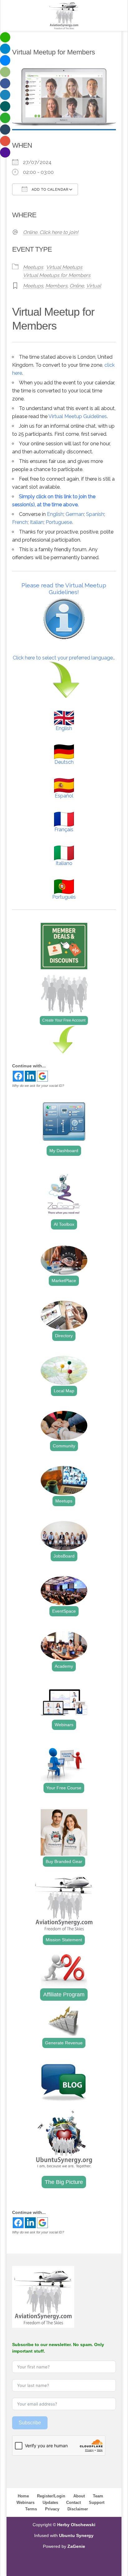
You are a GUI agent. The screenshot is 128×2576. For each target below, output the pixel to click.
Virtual (94, 286)
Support (97, 2503)
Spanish (95, 514)
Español (64, 796)
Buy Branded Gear (64, 1861)
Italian (37, 522)
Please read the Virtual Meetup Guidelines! (64, 589)
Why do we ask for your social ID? (38, 1086)
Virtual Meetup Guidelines (78, 416)
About (79, 2496)
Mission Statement (64, 1940)
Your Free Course (64, 1788)
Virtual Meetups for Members (57, 275)
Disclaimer (78, 2509)
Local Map (64, 1391)
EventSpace (64, 1611)
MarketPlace (64, 1281)
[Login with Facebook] (18, 1076)
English (55, 514)
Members (56, 286)
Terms (31, 2509)
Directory (64, 1336)
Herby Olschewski (76, 2525)
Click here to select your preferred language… (64, 658)
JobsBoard (64, 1556)
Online (77, 286)
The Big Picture (64, 2182)
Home (23, 2496)
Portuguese (59, 522)
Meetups (33, 267)
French (20, 522)
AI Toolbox (64, 1224)
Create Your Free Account (64, 1020)
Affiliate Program (64, 1995)
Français (64, 830)
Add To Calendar (49, 190)
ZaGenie (76, 2546)
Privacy (52, 2509)
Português (64, 897)
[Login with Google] (42, 1076)
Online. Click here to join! (51, 232)
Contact (73, 2503)
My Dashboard (64, 1151)
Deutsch (64, 762)
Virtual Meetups (64, 267)
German (75, 514)
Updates (50, 2503)
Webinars (64, 1725)
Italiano (64, 863)
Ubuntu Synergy (76, 2535)
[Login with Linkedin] (30, 1076)
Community (64, 1446)
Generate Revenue (64, 2043)
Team (98, 2496)
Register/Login (51, 2496)
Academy (64, 1666)
